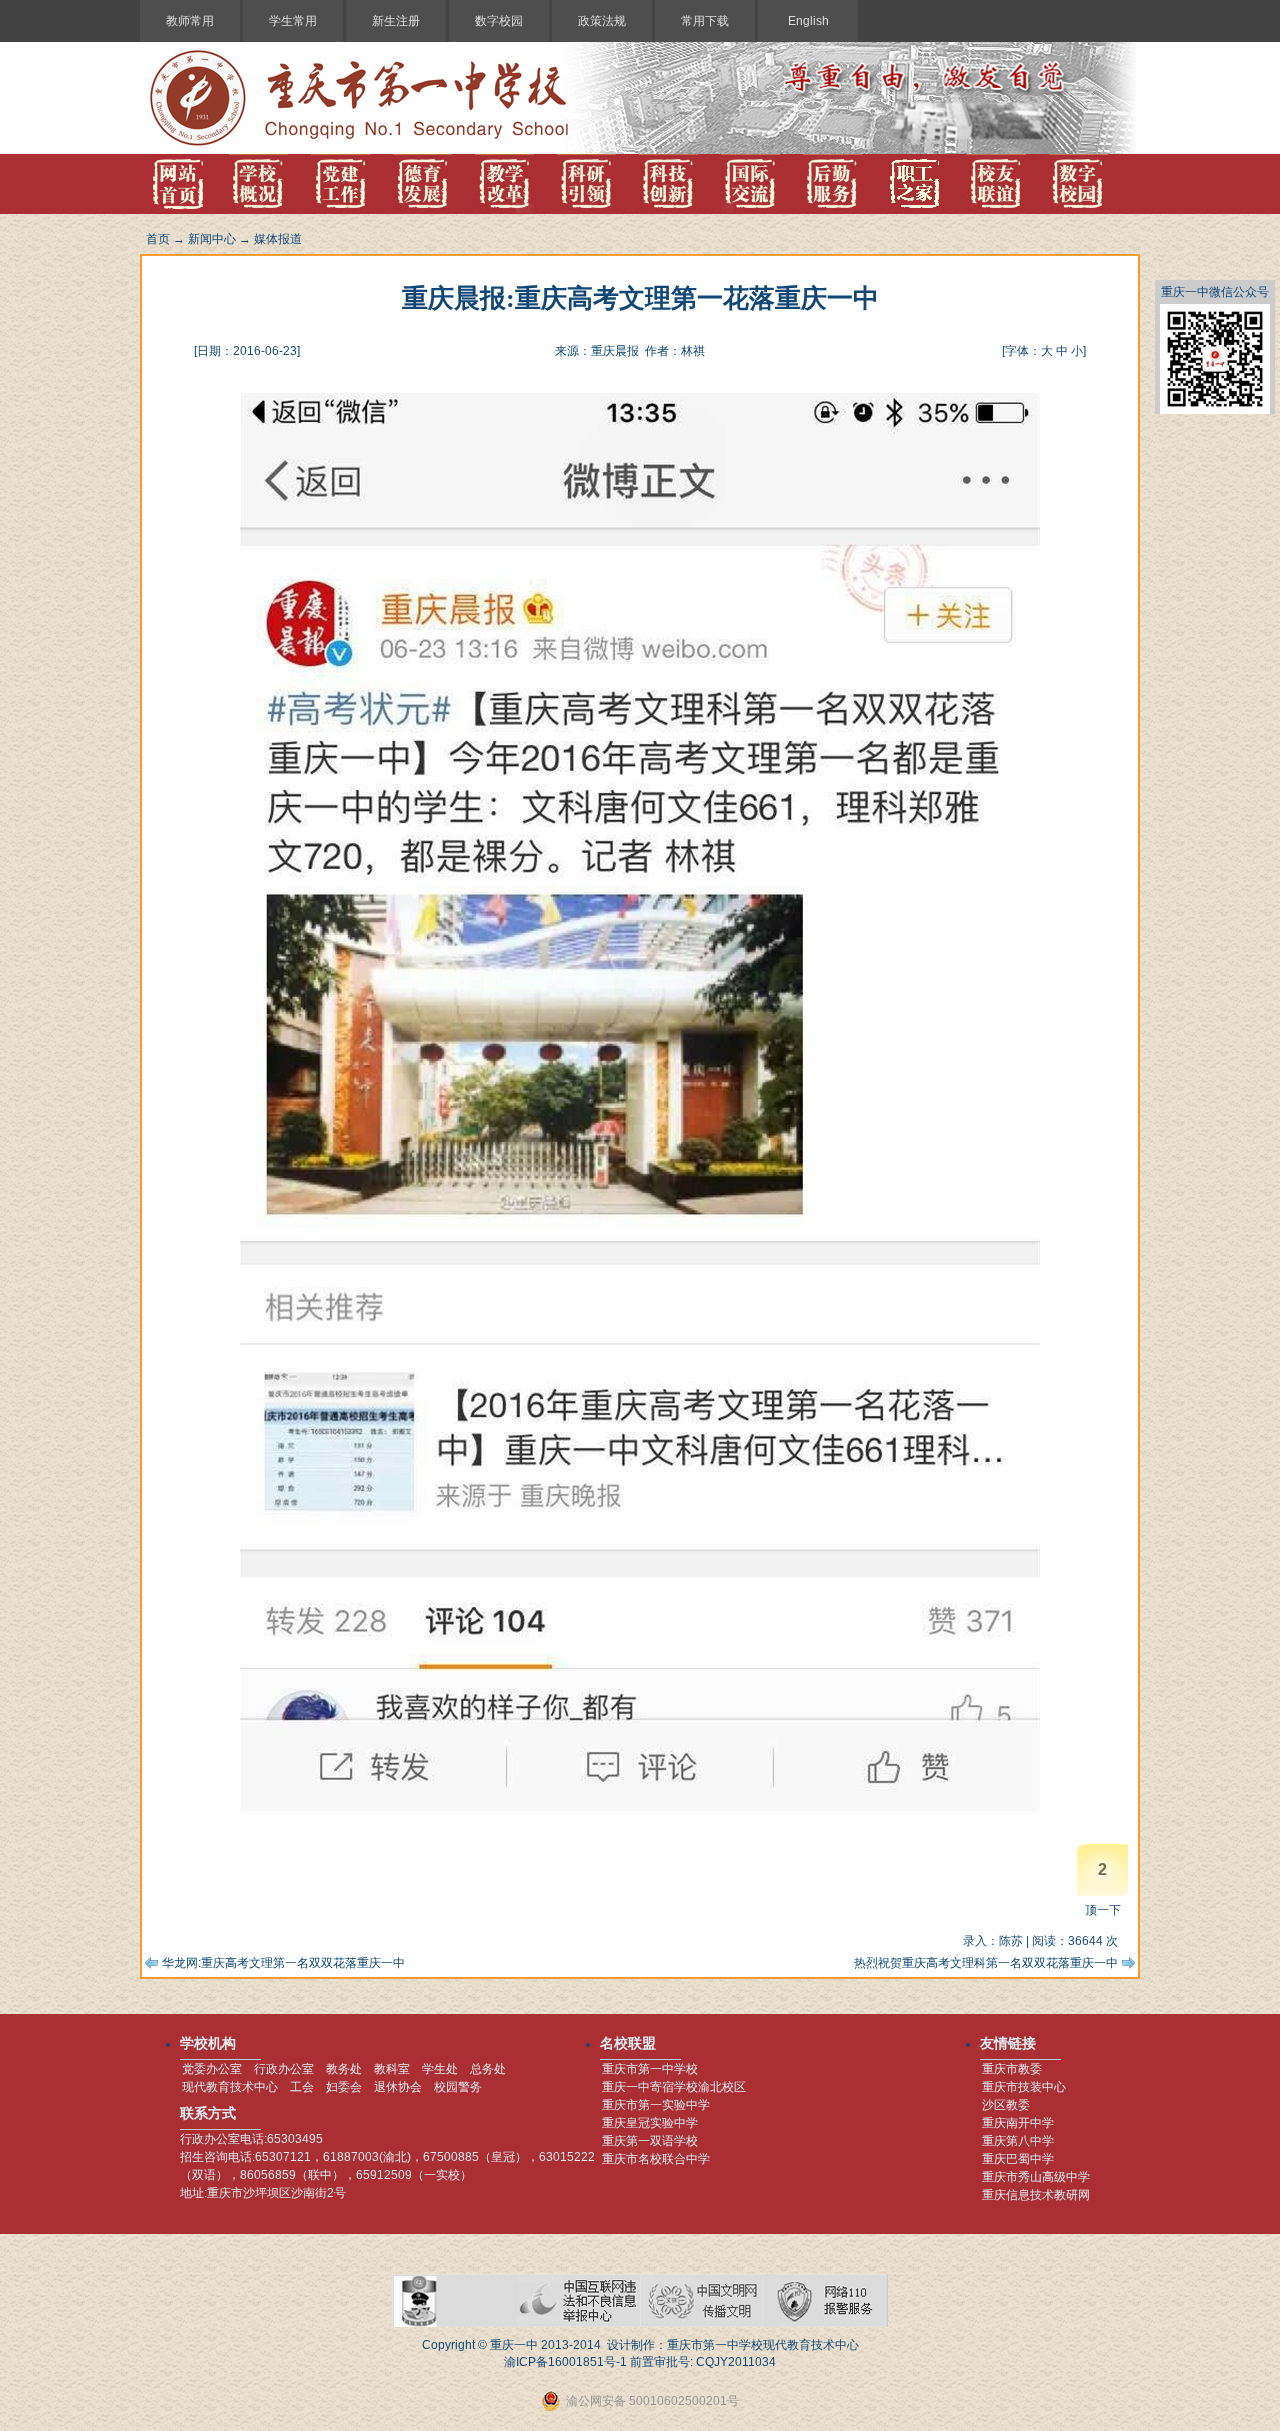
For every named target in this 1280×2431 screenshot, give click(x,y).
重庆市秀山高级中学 (1036, 2177)
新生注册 (396, 21)
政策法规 (602, 21)
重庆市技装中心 (1024, 2087)
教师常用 (190, 21)
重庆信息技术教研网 (1036, 2195)
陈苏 (1011, 1941)
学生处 (440, 2069)
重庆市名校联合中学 (656, 2159)
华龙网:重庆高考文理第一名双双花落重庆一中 (283, 1963)
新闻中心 (212, 239)
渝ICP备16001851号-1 (565, 2362)
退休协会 (398, 2087)
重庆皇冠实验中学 (650, 2123)
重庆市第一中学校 (650, 2069)
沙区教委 (1006, 2105)
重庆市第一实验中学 (656, 2105)
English (808, 21)
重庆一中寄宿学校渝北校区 (674, 2087)
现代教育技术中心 (230, 2087)
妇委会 (344, 2087)
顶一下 (1103, 1910)
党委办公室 (212, 2069)
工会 (302, 2087)
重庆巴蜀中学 (1018, 2159)
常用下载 (705, 21)
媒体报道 (278, 239)
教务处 (344, 2069)
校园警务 (458, 2087)
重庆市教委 (1012, 2069)
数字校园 (499, 21)
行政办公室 (284, 2069)
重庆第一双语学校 (650, 2141)
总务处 (488, 2069)
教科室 (392, 2069)
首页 (158, 239)
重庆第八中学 (1018, 2141)
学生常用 (293, 21)
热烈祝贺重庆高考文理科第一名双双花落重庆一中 (986, 1963)
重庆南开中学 (1018, 2123)
